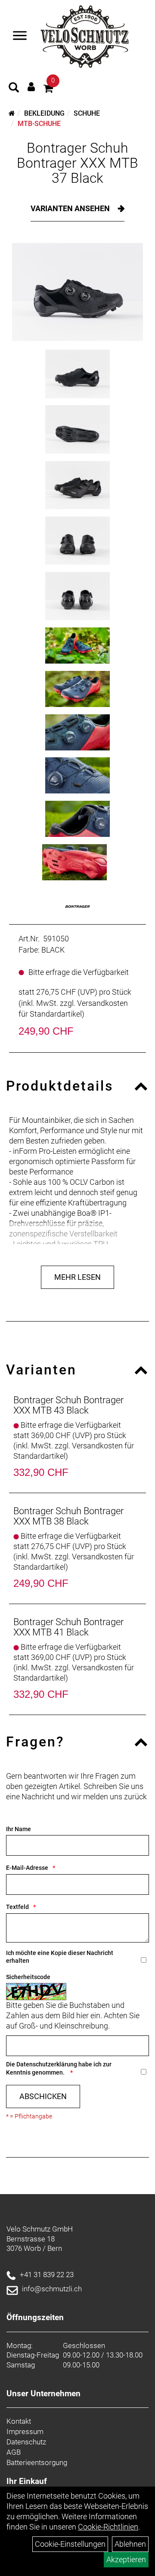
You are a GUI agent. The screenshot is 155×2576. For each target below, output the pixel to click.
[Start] (12, 113)
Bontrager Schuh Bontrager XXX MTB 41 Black (68, 1627)
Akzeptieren (126, 2559)
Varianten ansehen (71, 208)
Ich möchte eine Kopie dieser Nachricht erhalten (60, 1957)
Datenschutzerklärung (47, 2064)
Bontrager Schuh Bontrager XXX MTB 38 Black (68, 1516)
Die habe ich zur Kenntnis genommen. (59, 2068)
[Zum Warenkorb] (48, 90)
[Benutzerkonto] (31, 87)
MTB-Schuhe (39, 124)
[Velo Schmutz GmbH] (85, 37)
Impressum (25, 2432)
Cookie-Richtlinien (108, 2527)
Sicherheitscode (28, 1977)
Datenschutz (26, 2442)
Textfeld (17, 1907)
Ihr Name (19, 1829)
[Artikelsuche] (14, 89)
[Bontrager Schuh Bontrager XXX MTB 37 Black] (77, 292)
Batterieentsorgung (37, 2462)
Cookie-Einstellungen (70, 2544)
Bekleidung (44, 113)
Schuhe (87, 113)
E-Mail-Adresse (27, 1868)
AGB (14, 2452)
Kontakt (19, 2421)
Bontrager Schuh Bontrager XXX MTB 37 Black (77, 163)
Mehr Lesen (77, 1277)
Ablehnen (130, 2544)
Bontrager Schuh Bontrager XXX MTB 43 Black (68, 1405)
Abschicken (43, 2096)
